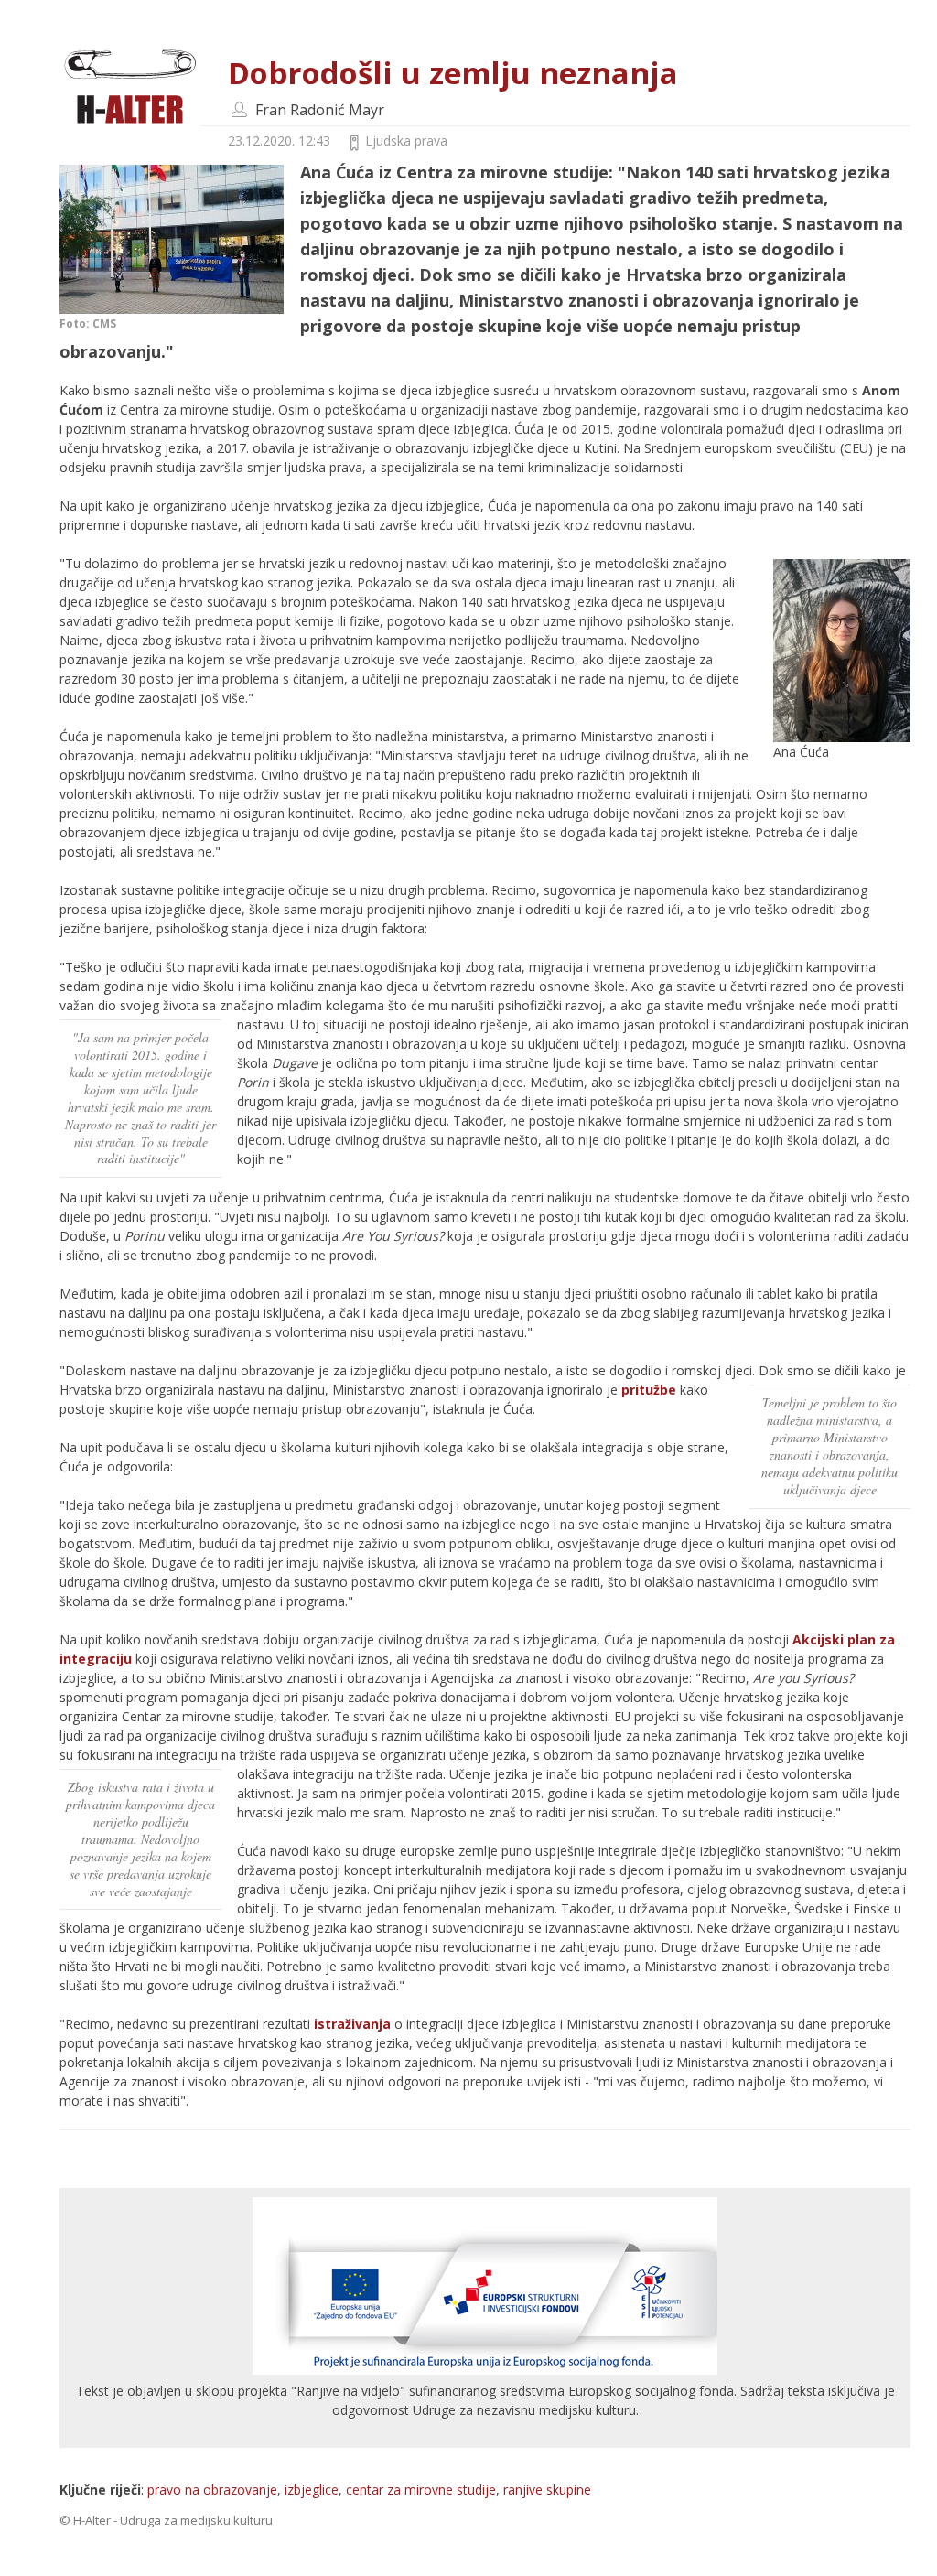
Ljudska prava (406, 140)
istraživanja (352, 2024)
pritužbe (649, 1390)
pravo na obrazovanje (212, 2490)
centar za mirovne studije (421, 2490)
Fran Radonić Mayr (320, 110)
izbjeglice (312, 2490)
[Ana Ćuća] (842, 649)
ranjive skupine (547, 2490)
